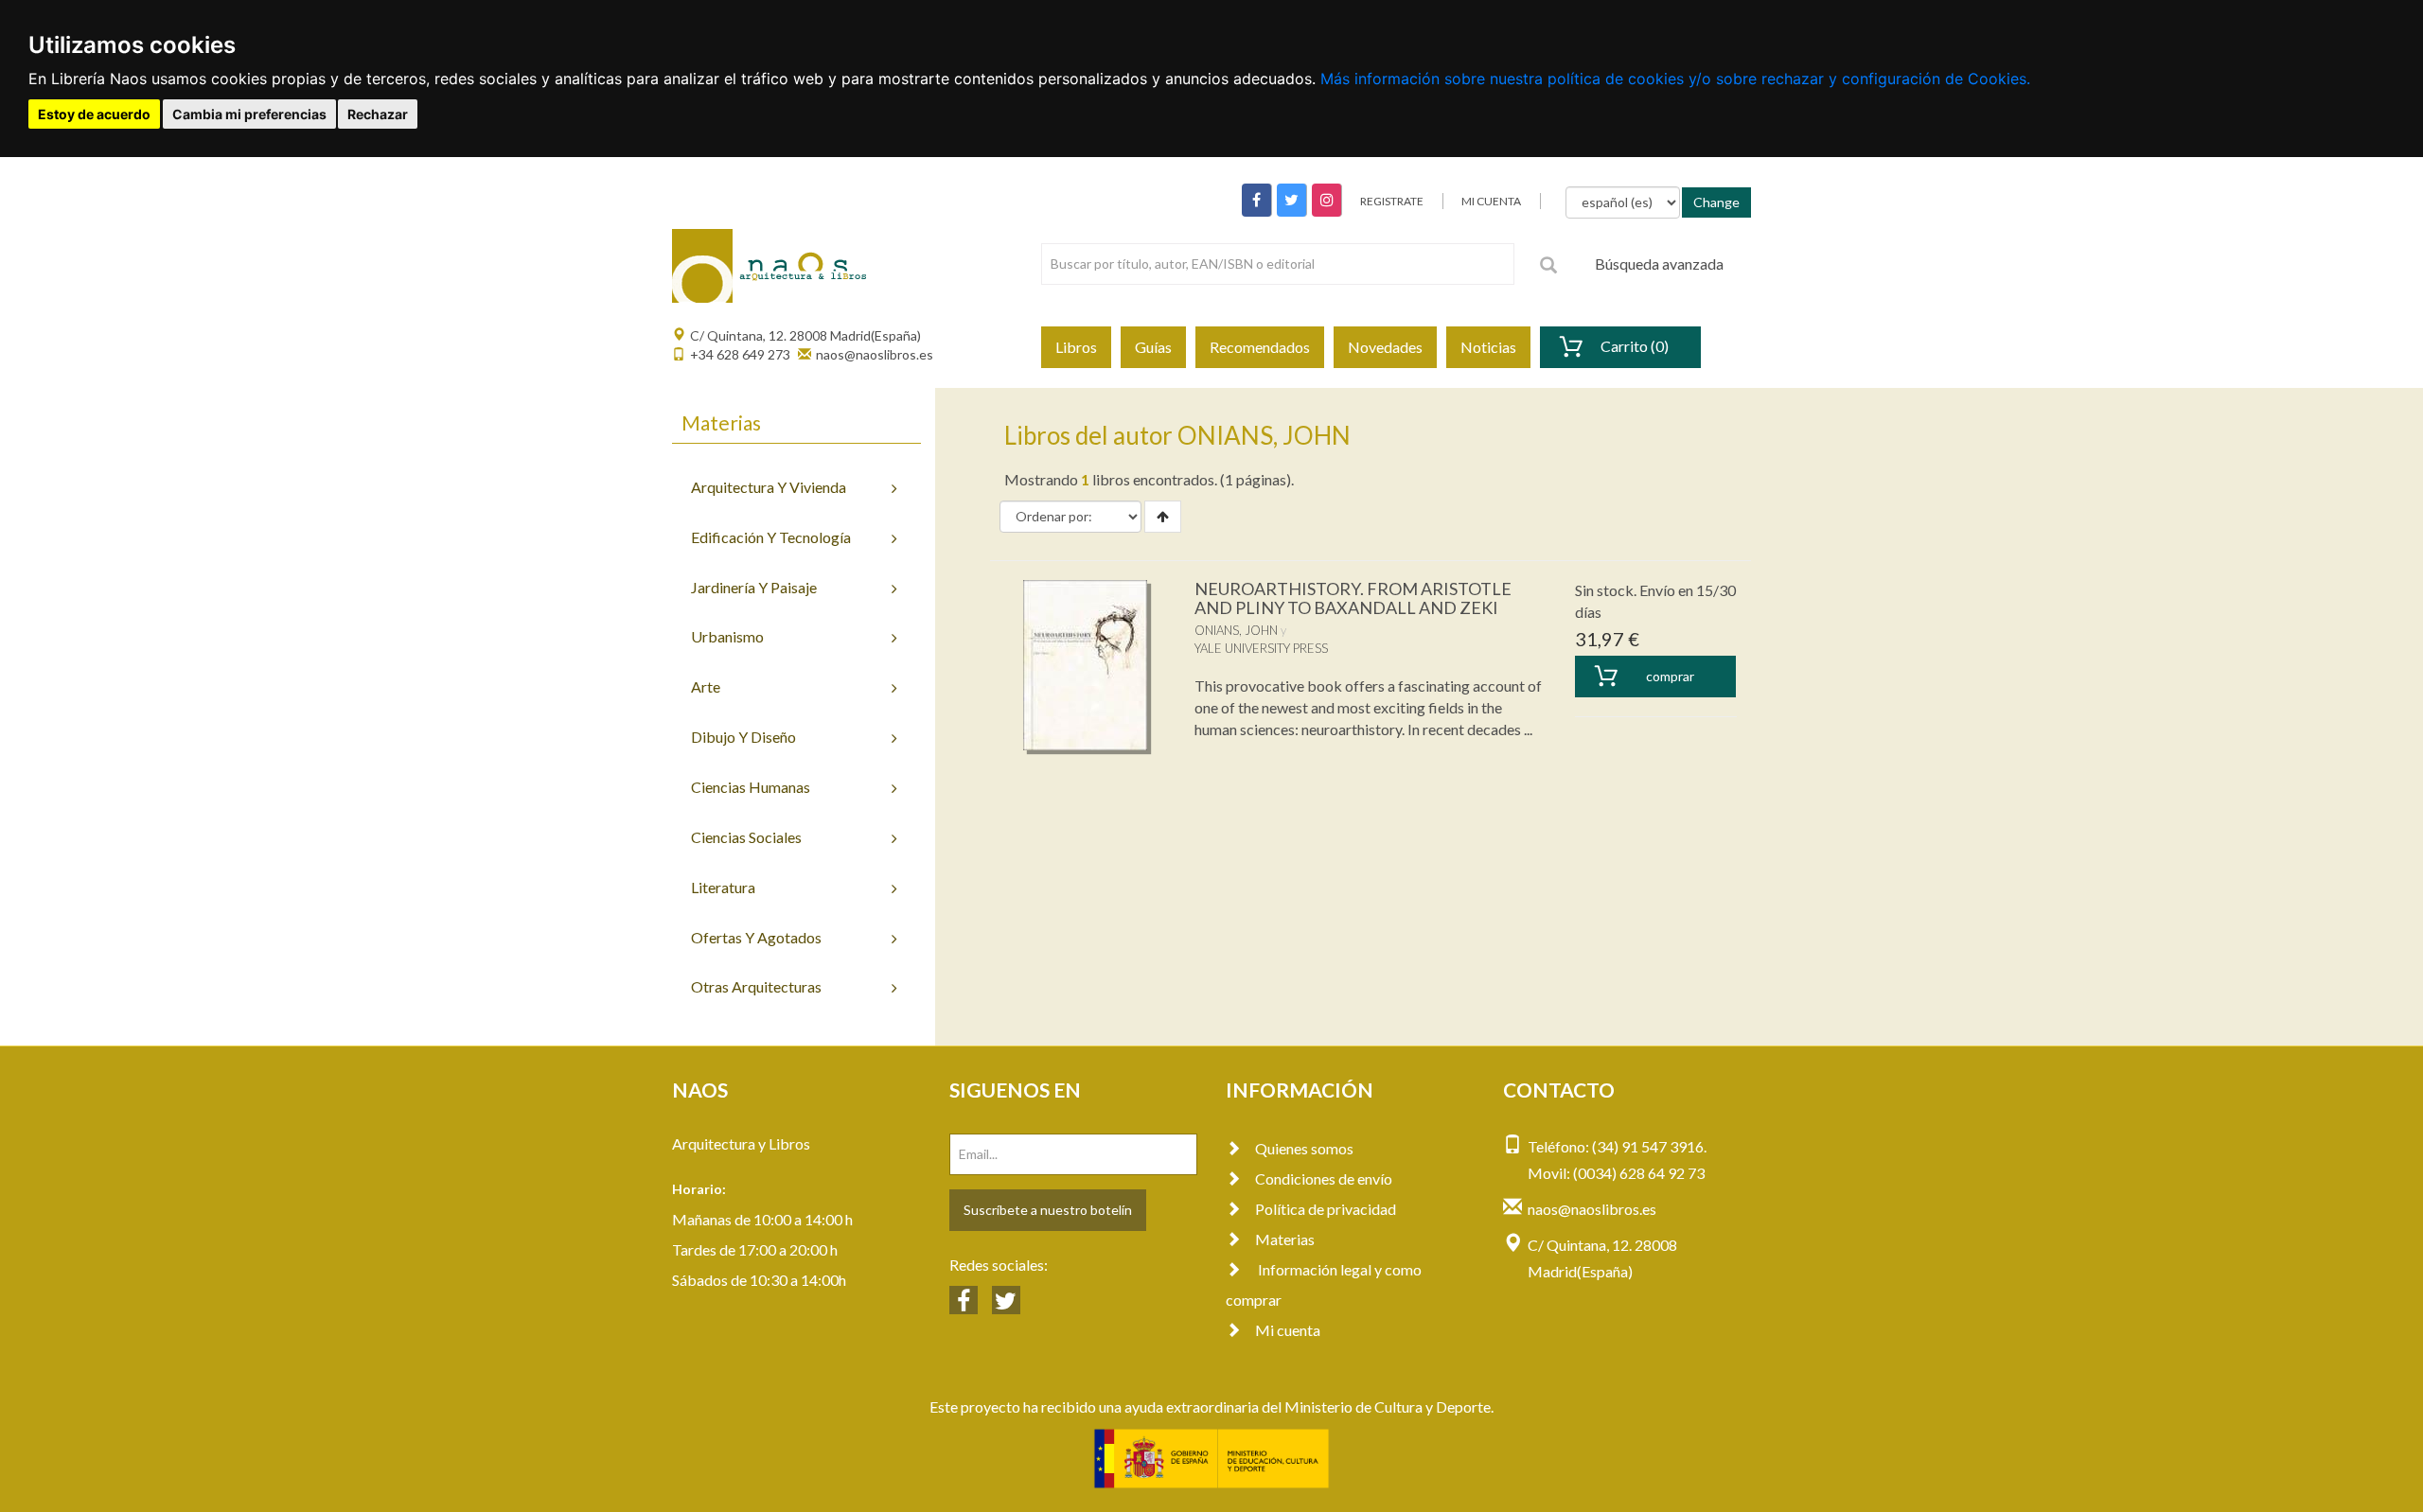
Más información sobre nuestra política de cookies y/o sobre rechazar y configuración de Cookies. (1675, 79)
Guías (1153, 347)
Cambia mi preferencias (249, 114)
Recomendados (1260, 347)
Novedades (1385, 347)
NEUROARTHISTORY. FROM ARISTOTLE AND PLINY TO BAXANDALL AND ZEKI (1353, 598)
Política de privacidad (1326, 1209)
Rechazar (378, 114)
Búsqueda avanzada (1659, 264)
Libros (1076, 347)
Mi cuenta (1288, 1330)
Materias (1285, 1239)
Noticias (1488, 347)
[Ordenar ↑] (1163, 517)
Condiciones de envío (1324, 1178)
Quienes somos (1304, 1148)
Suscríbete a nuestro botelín (1048, 1210)
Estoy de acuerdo (94, 114)
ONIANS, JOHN (1236, 630)
